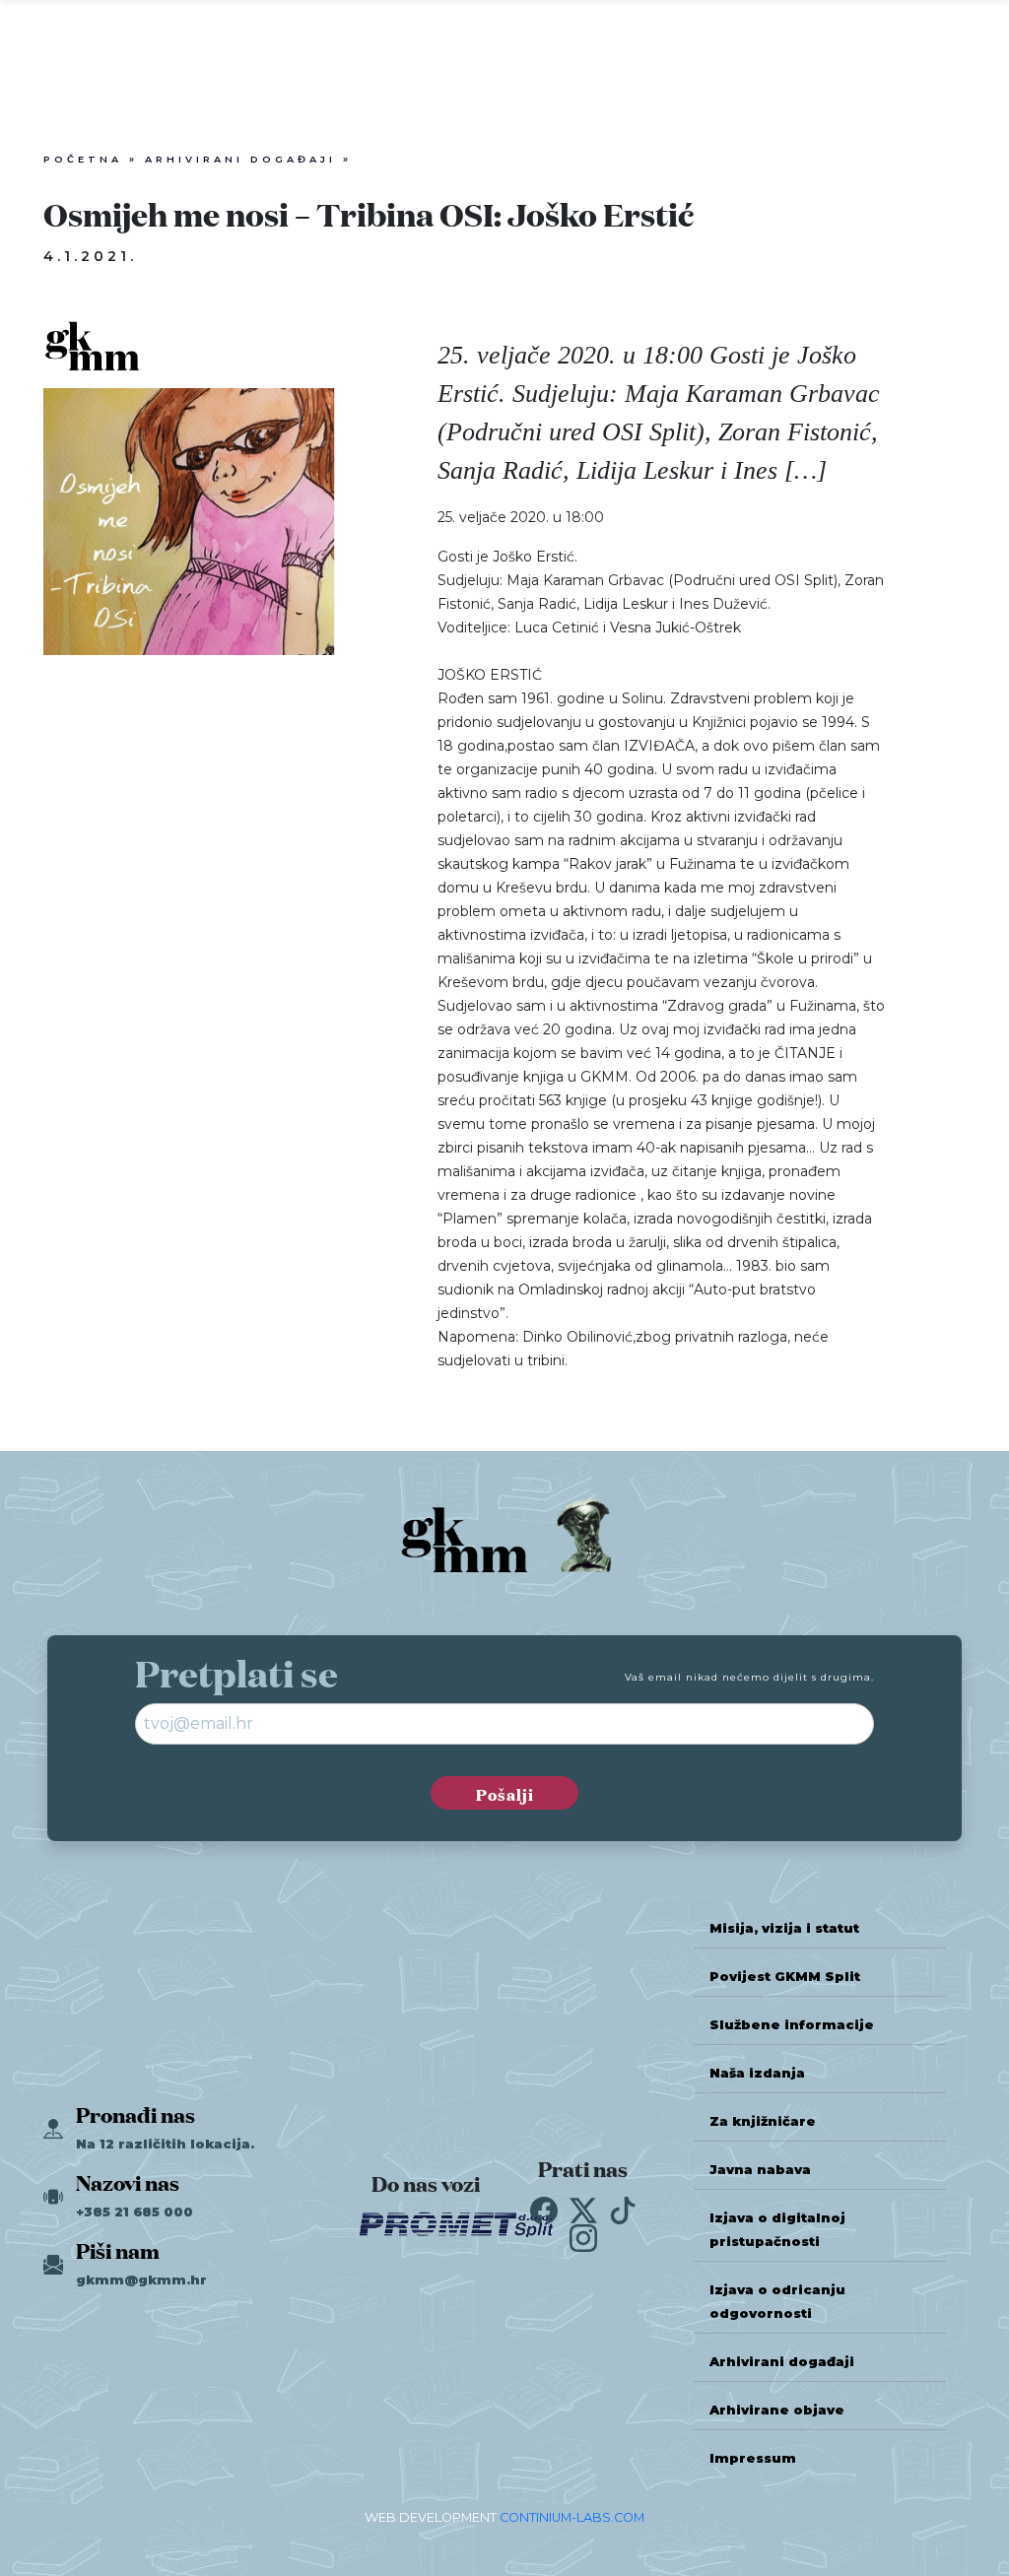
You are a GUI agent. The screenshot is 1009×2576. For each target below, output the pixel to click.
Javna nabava (760, 2170)
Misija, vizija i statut (784, 1928)
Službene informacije (792, 2025)
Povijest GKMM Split (785, 1977)
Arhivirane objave (777, 2410)
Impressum (753, 2458)
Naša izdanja (757, 2073)
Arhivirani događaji (240, 159)
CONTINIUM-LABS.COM (572, 2517)
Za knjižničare (763, 2121)
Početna (83, 159)
